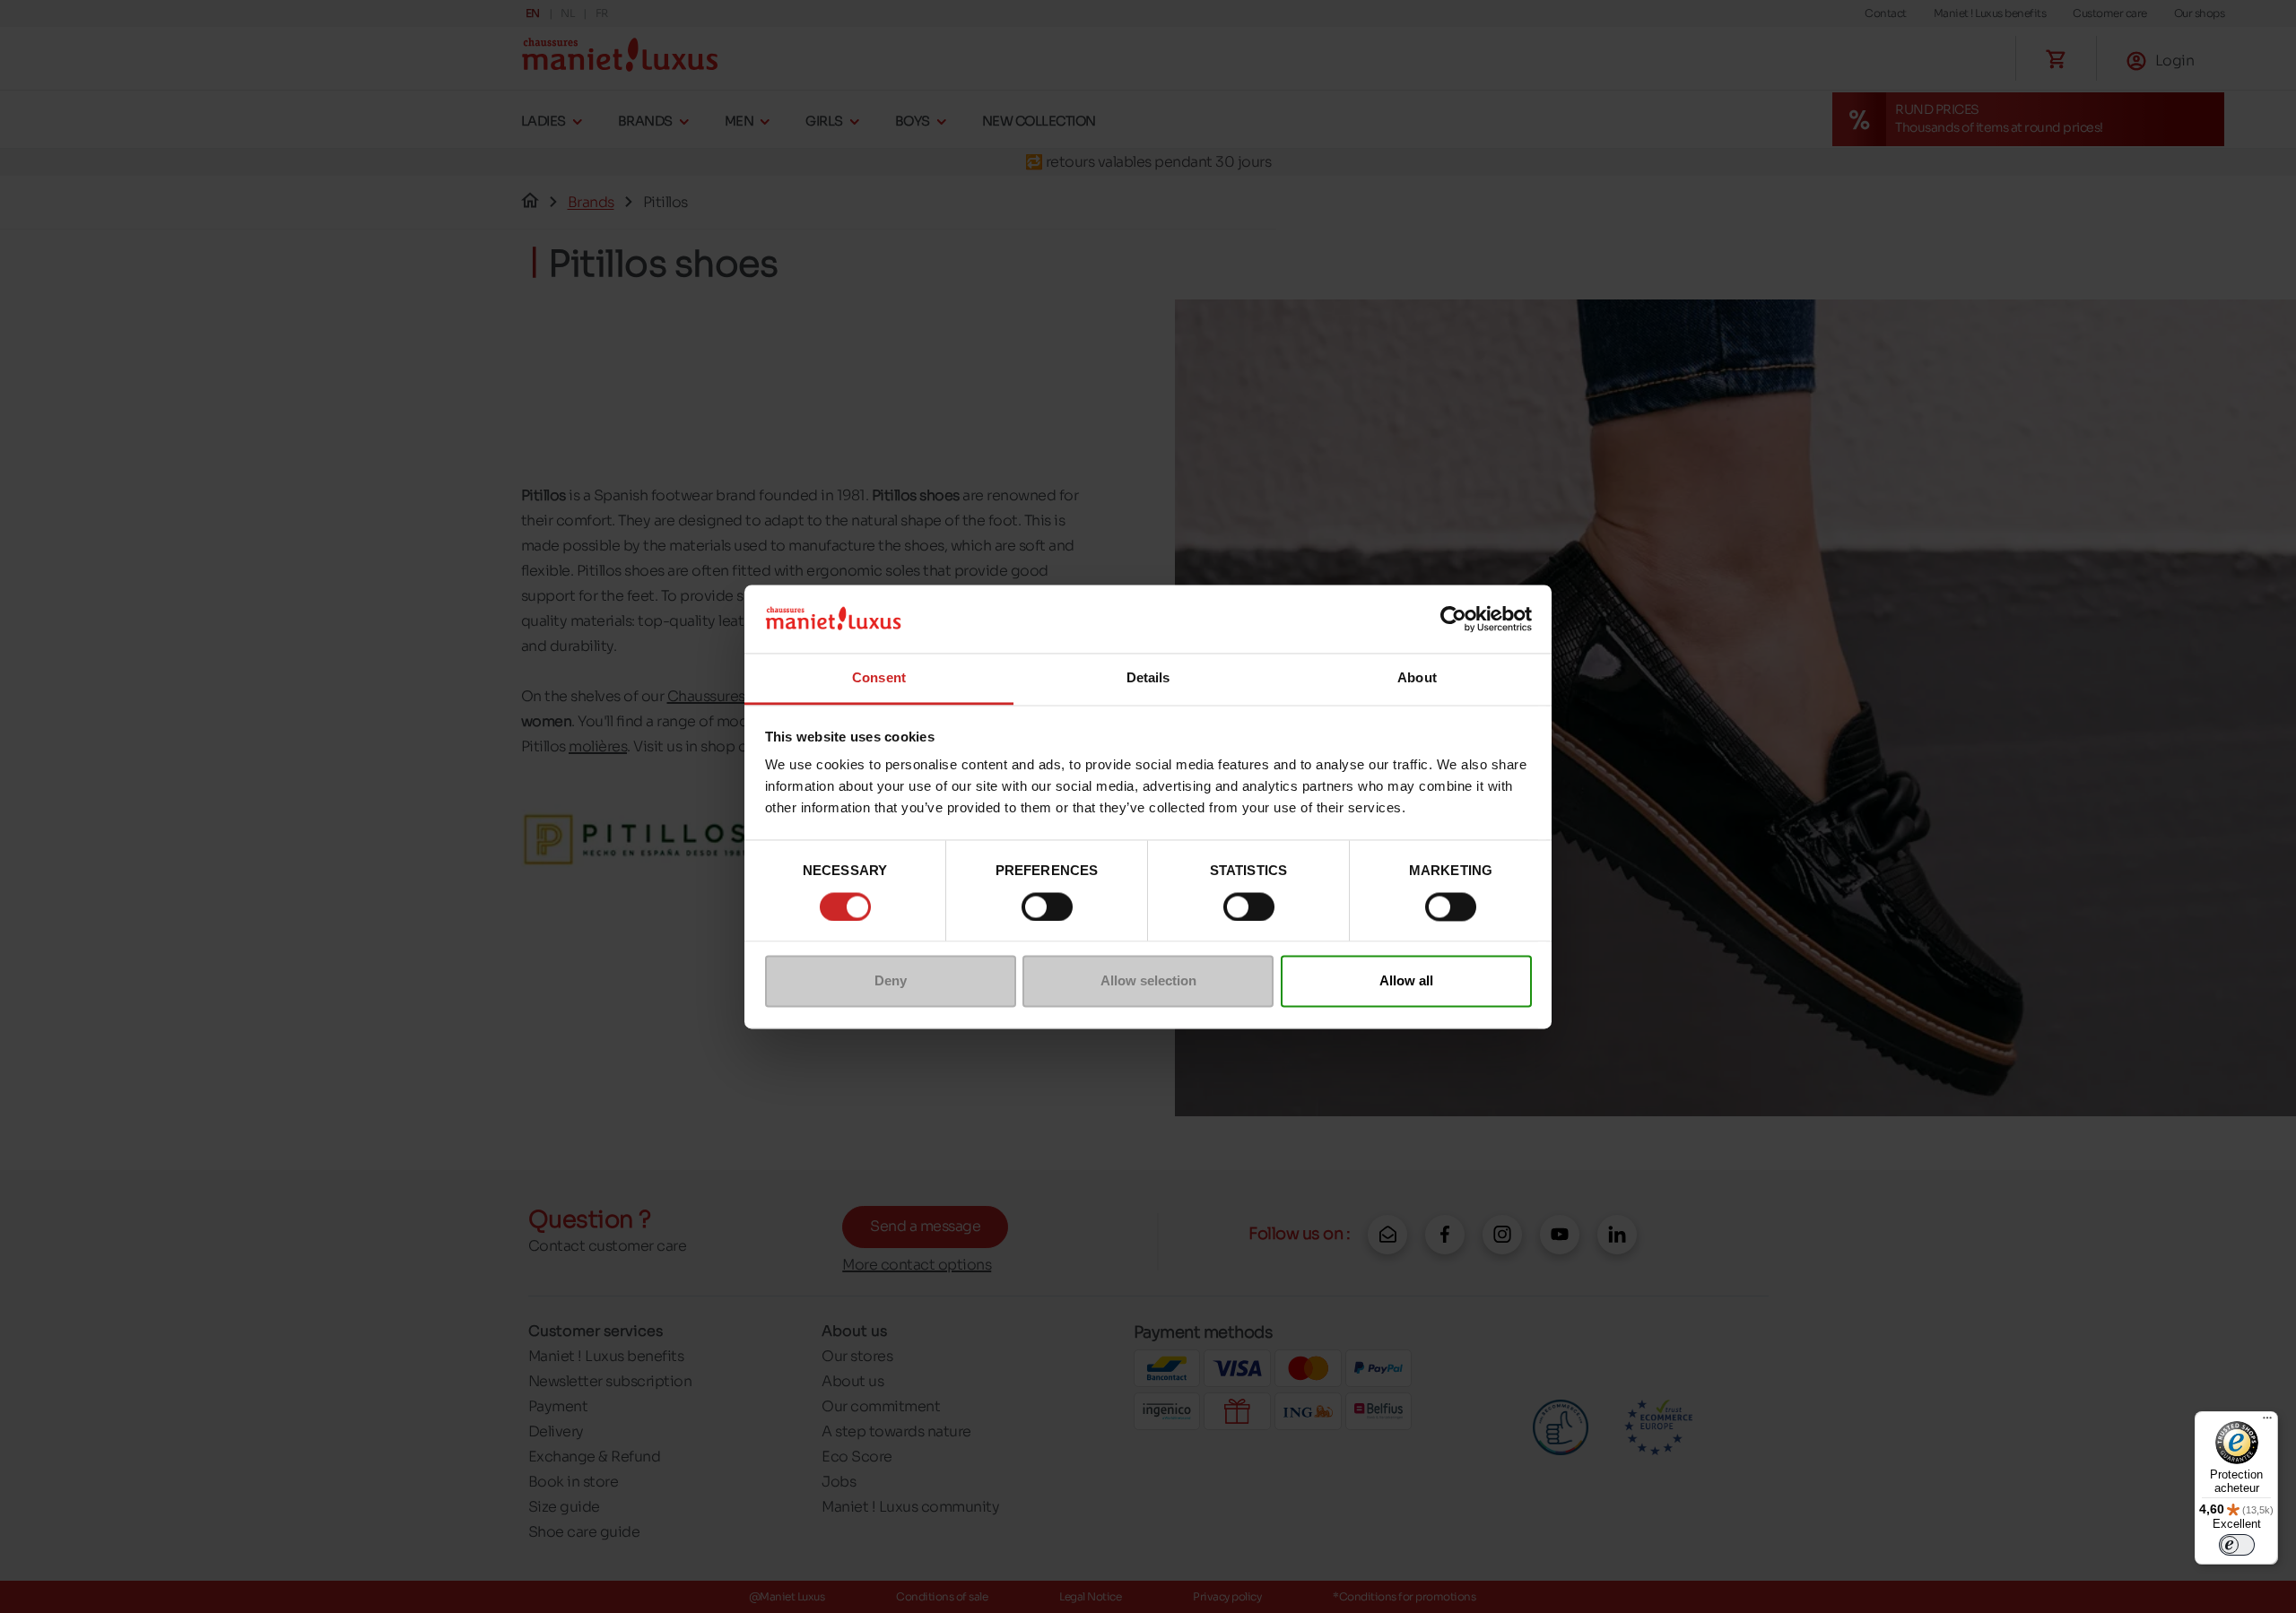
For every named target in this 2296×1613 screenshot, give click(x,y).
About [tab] (1417, 678)
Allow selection (1148, 981)
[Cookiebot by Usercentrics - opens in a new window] (1453, 619)
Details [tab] (1148, 678)
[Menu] (2267, 1422)
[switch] (1047, 906)
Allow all (1406, 981)
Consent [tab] (879, 678)
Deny (891, 981)
